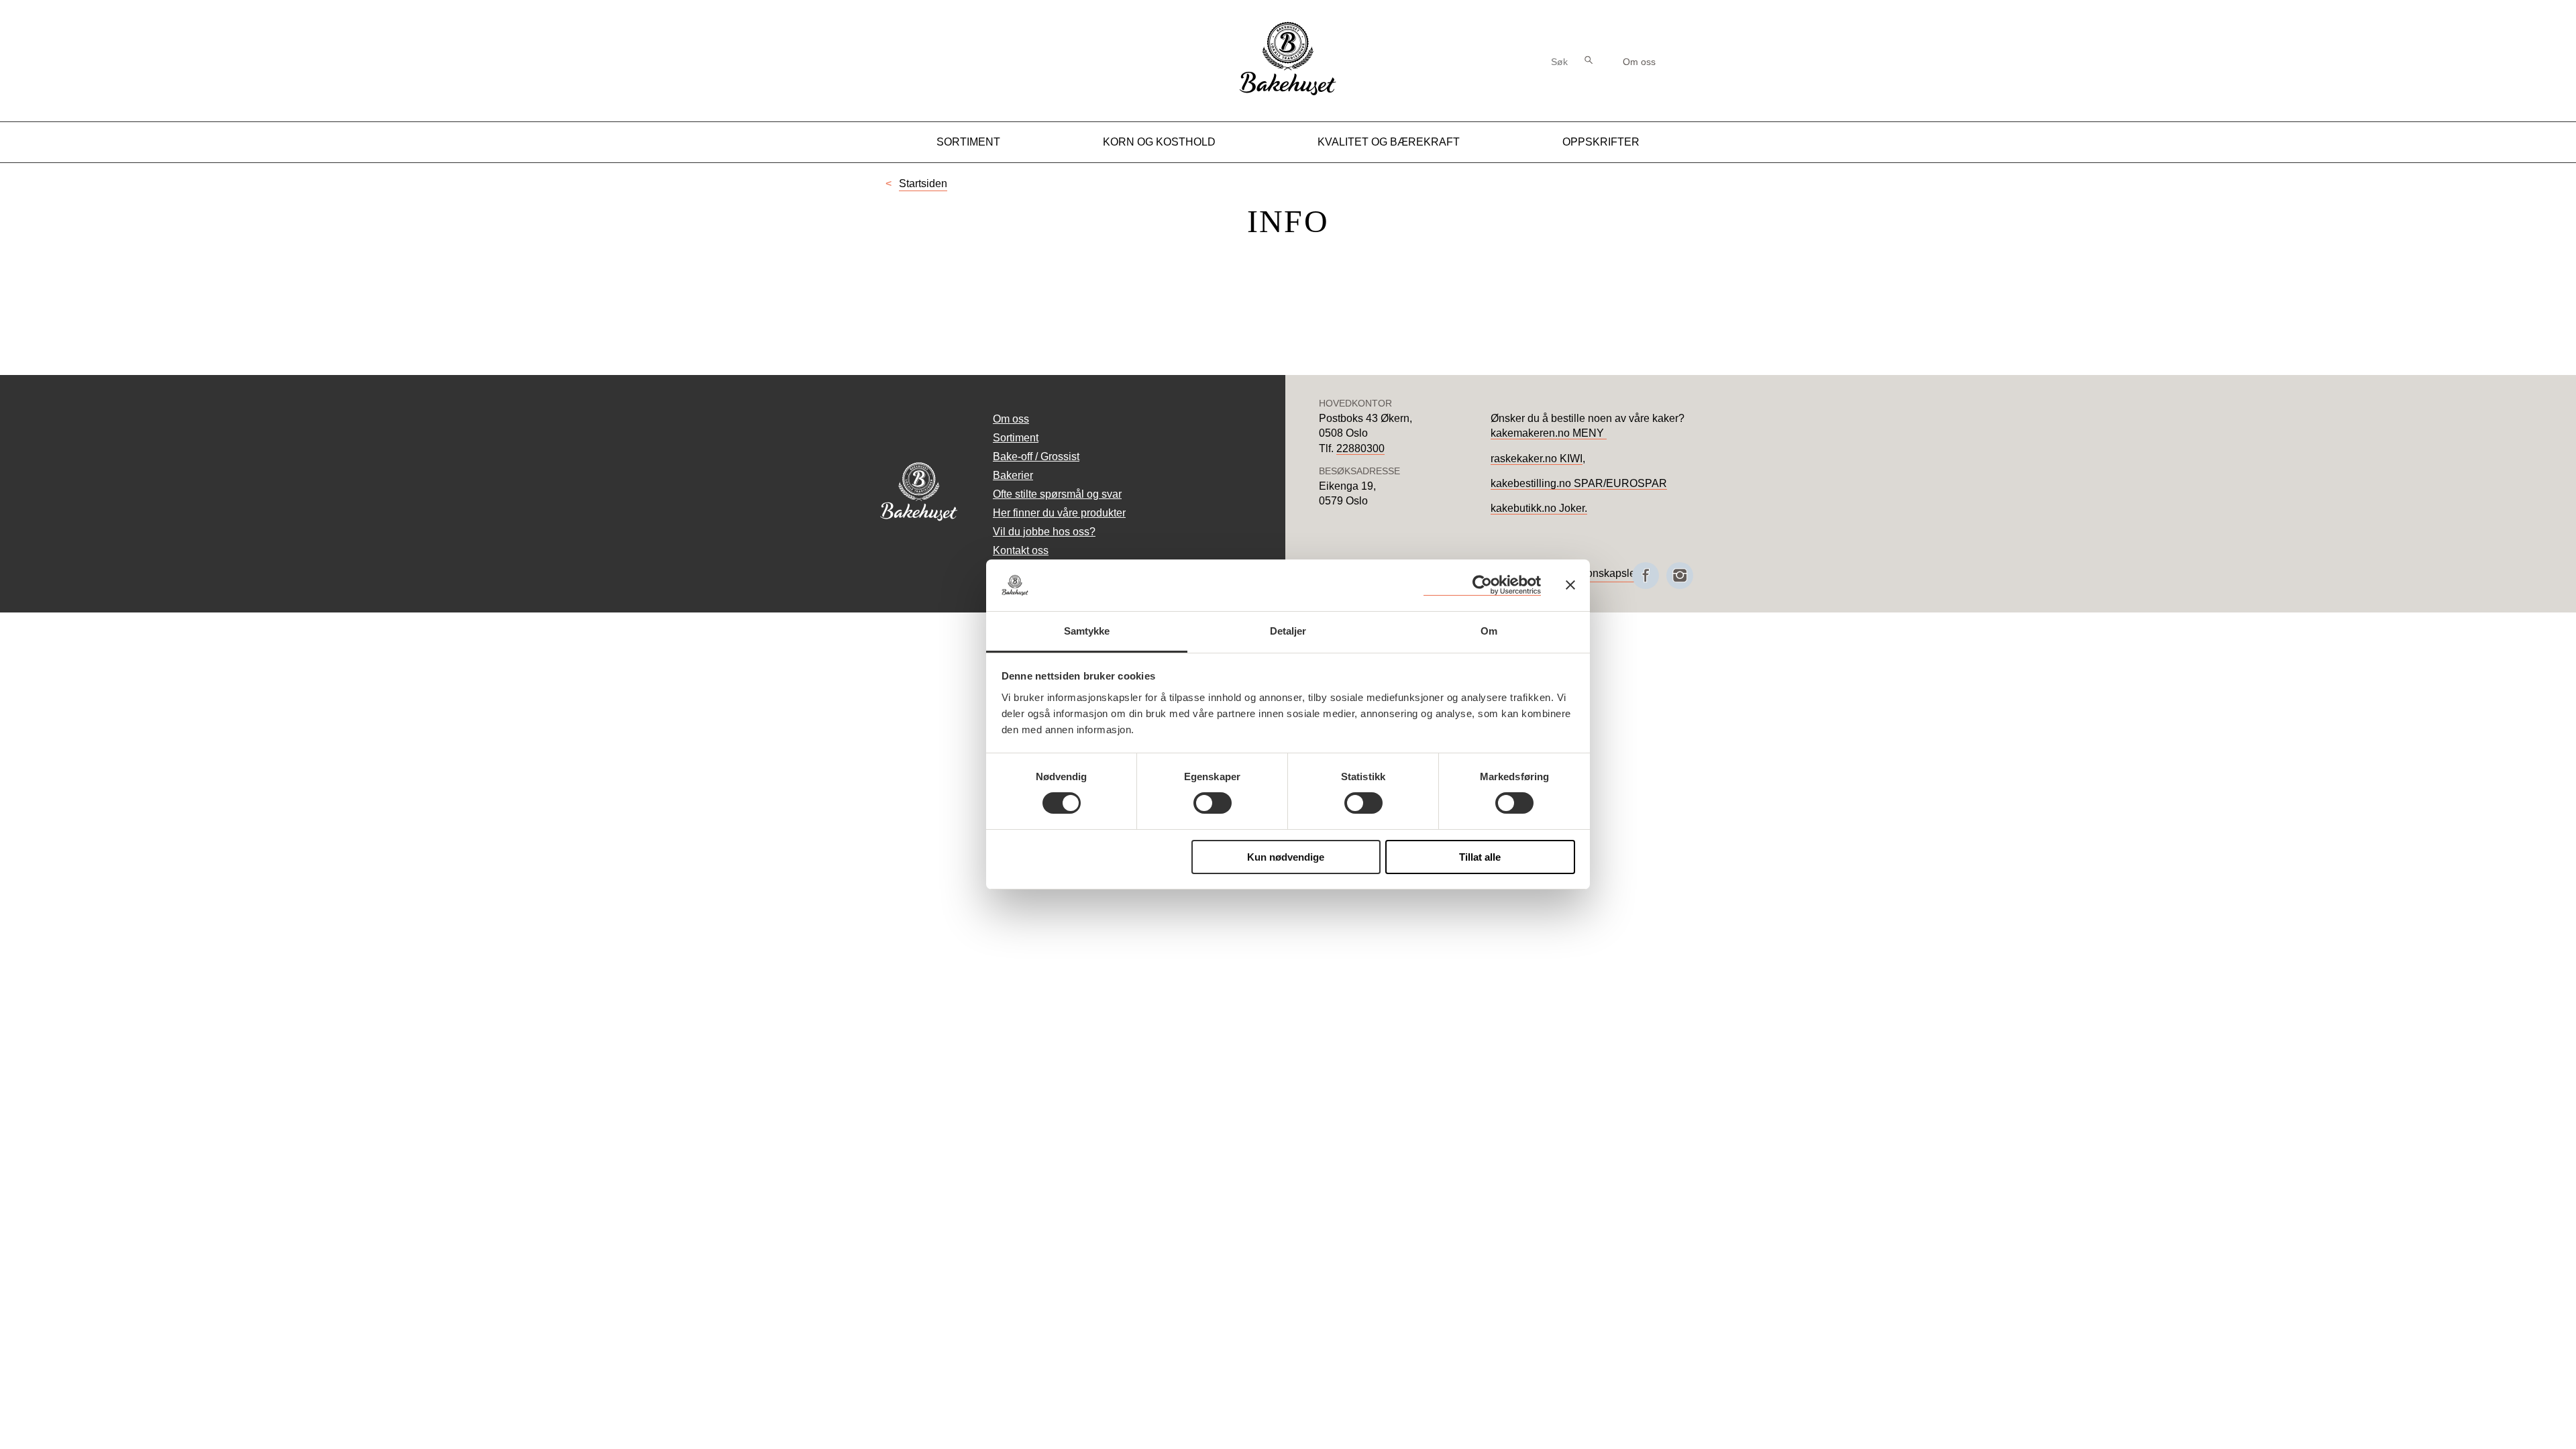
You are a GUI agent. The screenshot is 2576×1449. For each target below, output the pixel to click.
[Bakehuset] (1288, 94)
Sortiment (968, 142)
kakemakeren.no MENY (1549, 433)
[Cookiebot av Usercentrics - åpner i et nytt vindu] (1482, 585)
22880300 (1360, 448)
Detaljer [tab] (1288, 631)
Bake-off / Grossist (1036, 457)
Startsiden (923, 183)
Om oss (1639, 62)
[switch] (1213, 803)
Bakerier (1013, 475)
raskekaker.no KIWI (1537, 459)
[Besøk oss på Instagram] (1680, 576)
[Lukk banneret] (1570, 585)
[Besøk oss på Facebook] (1646, 576)
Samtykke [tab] (1087, 631)
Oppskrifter (1601, 142)
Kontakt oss (1021, 550)
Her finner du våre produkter (1059, 513)
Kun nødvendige (1286, 857)
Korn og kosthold (1159, 142)
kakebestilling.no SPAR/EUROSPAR (1579, 483)
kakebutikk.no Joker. (1539, 508)
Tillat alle (1480, 857)
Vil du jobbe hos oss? (1044, 532)
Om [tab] (1489, 631)
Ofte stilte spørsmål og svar (1057, 494)
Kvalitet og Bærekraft (1389, 142)
